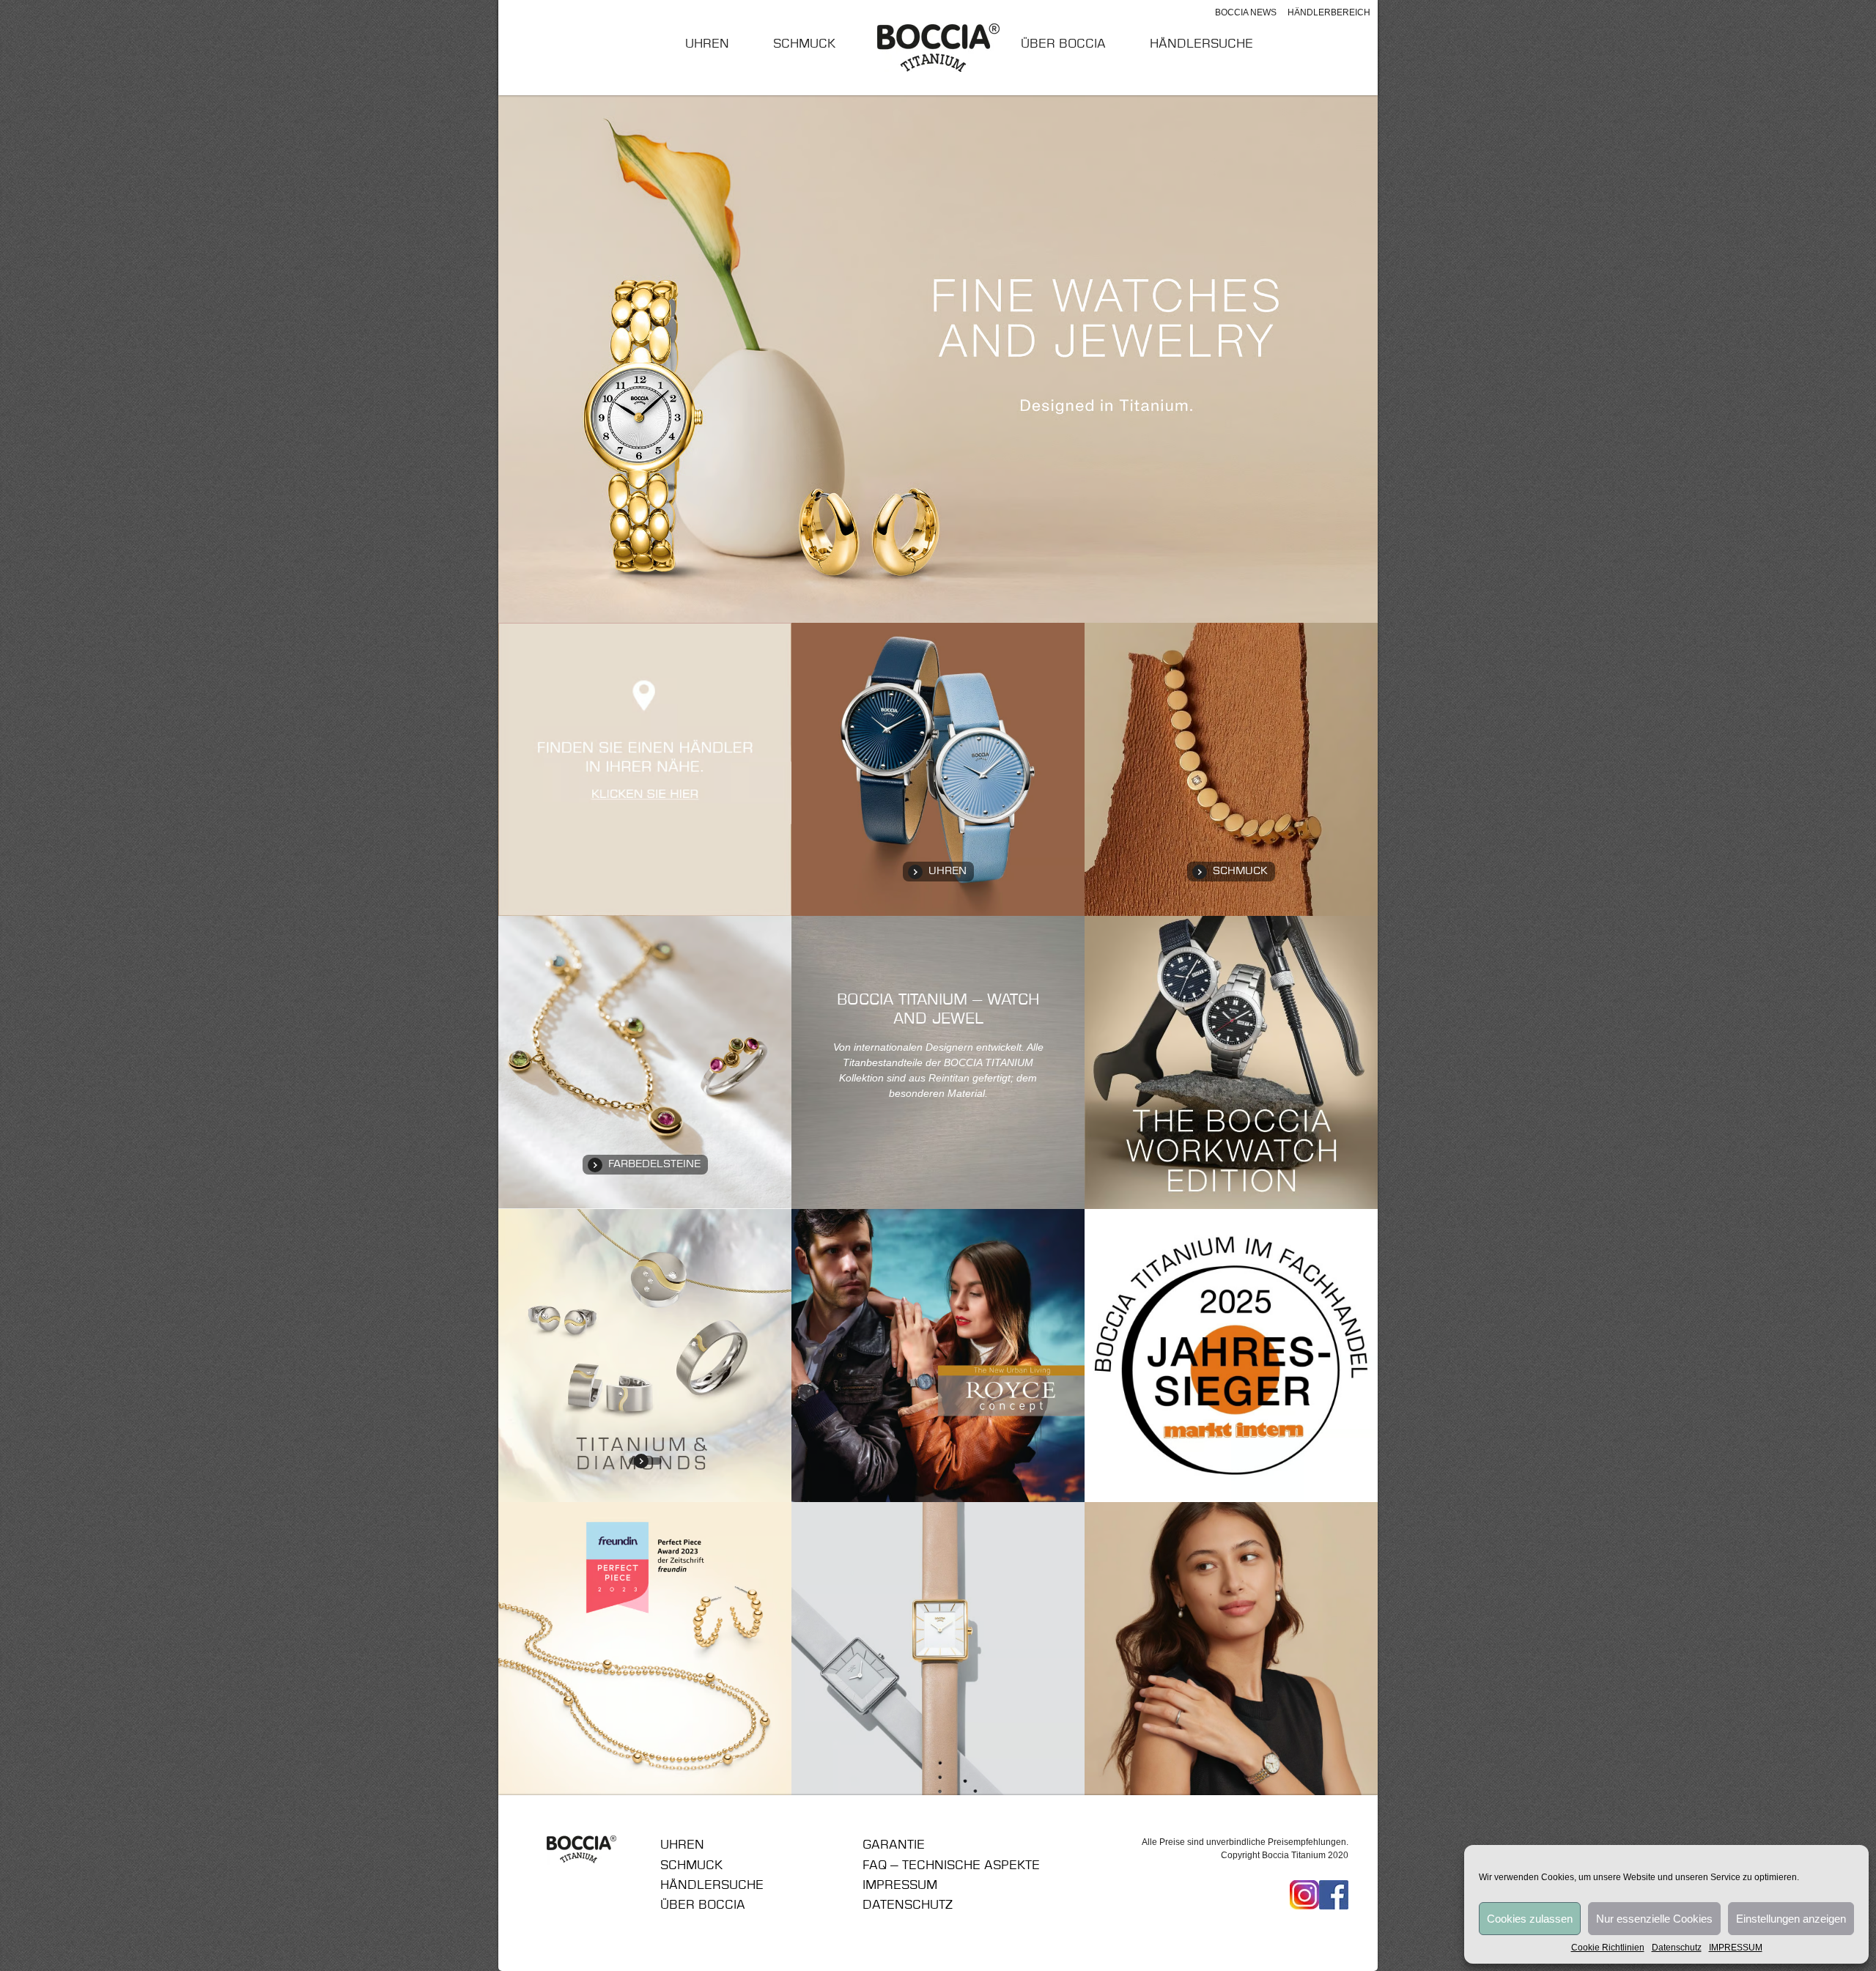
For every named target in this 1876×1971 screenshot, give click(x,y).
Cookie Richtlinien (1608, 1948)
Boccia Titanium (582, 1850)
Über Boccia (1063, 44)
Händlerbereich (1329, 12)
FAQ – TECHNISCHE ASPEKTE (951, 1865)
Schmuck (804, 44)
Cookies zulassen (1530, 1919)
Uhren (707, 44)
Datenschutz (1677, 1948)
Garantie (894, 1845)
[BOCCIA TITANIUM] (938, 47)
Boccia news (1246, 12)
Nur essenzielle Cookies (1654, 1919)
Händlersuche (1201, 44)
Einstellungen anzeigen (1791, 1919)
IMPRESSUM (1736, 1948)
